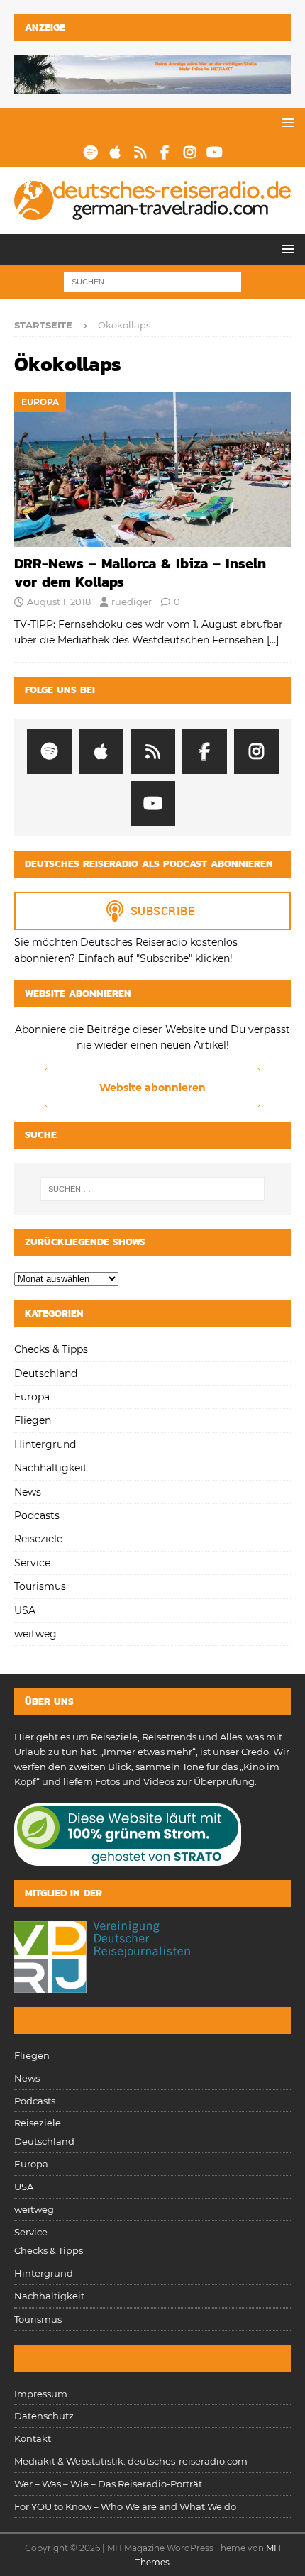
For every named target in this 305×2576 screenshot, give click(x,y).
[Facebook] (165, 153)
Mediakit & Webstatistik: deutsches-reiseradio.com (131, 2461)
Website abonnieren (152, 1088)
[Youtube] (215, 153)
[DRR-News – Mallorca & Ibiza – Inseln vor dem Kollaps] (152, 469)
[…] (273, 640)
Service (32, 1563)
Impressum (41, 2394)
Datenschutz (44, 2416)
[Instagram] (190, 153)
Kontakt (33, 2438)
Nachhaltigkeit (51, 1468)
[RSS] (140, 153)
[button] (285, 122)
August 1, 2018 (59, 602)
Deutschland (46, 1373)
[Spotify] (90, 153)
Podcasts (37, 1515)
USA (25, 1610)
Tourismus (40, 1586)
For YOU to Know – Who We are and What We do (125, 2506)
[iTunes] (115, 153)
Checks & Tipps (51, 1349)
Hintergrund (45, 1444)
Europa (32, 1397)
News (28, 1492)
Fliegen (33, 1420)
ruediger (132, 602)
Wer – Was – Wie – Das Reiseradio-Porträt (108, 2484)
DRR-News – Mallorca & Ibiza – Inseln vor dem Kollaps (140, 573)
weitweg (35, 1634)
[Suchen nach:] (152, 282)
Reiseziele (38, 1539)
